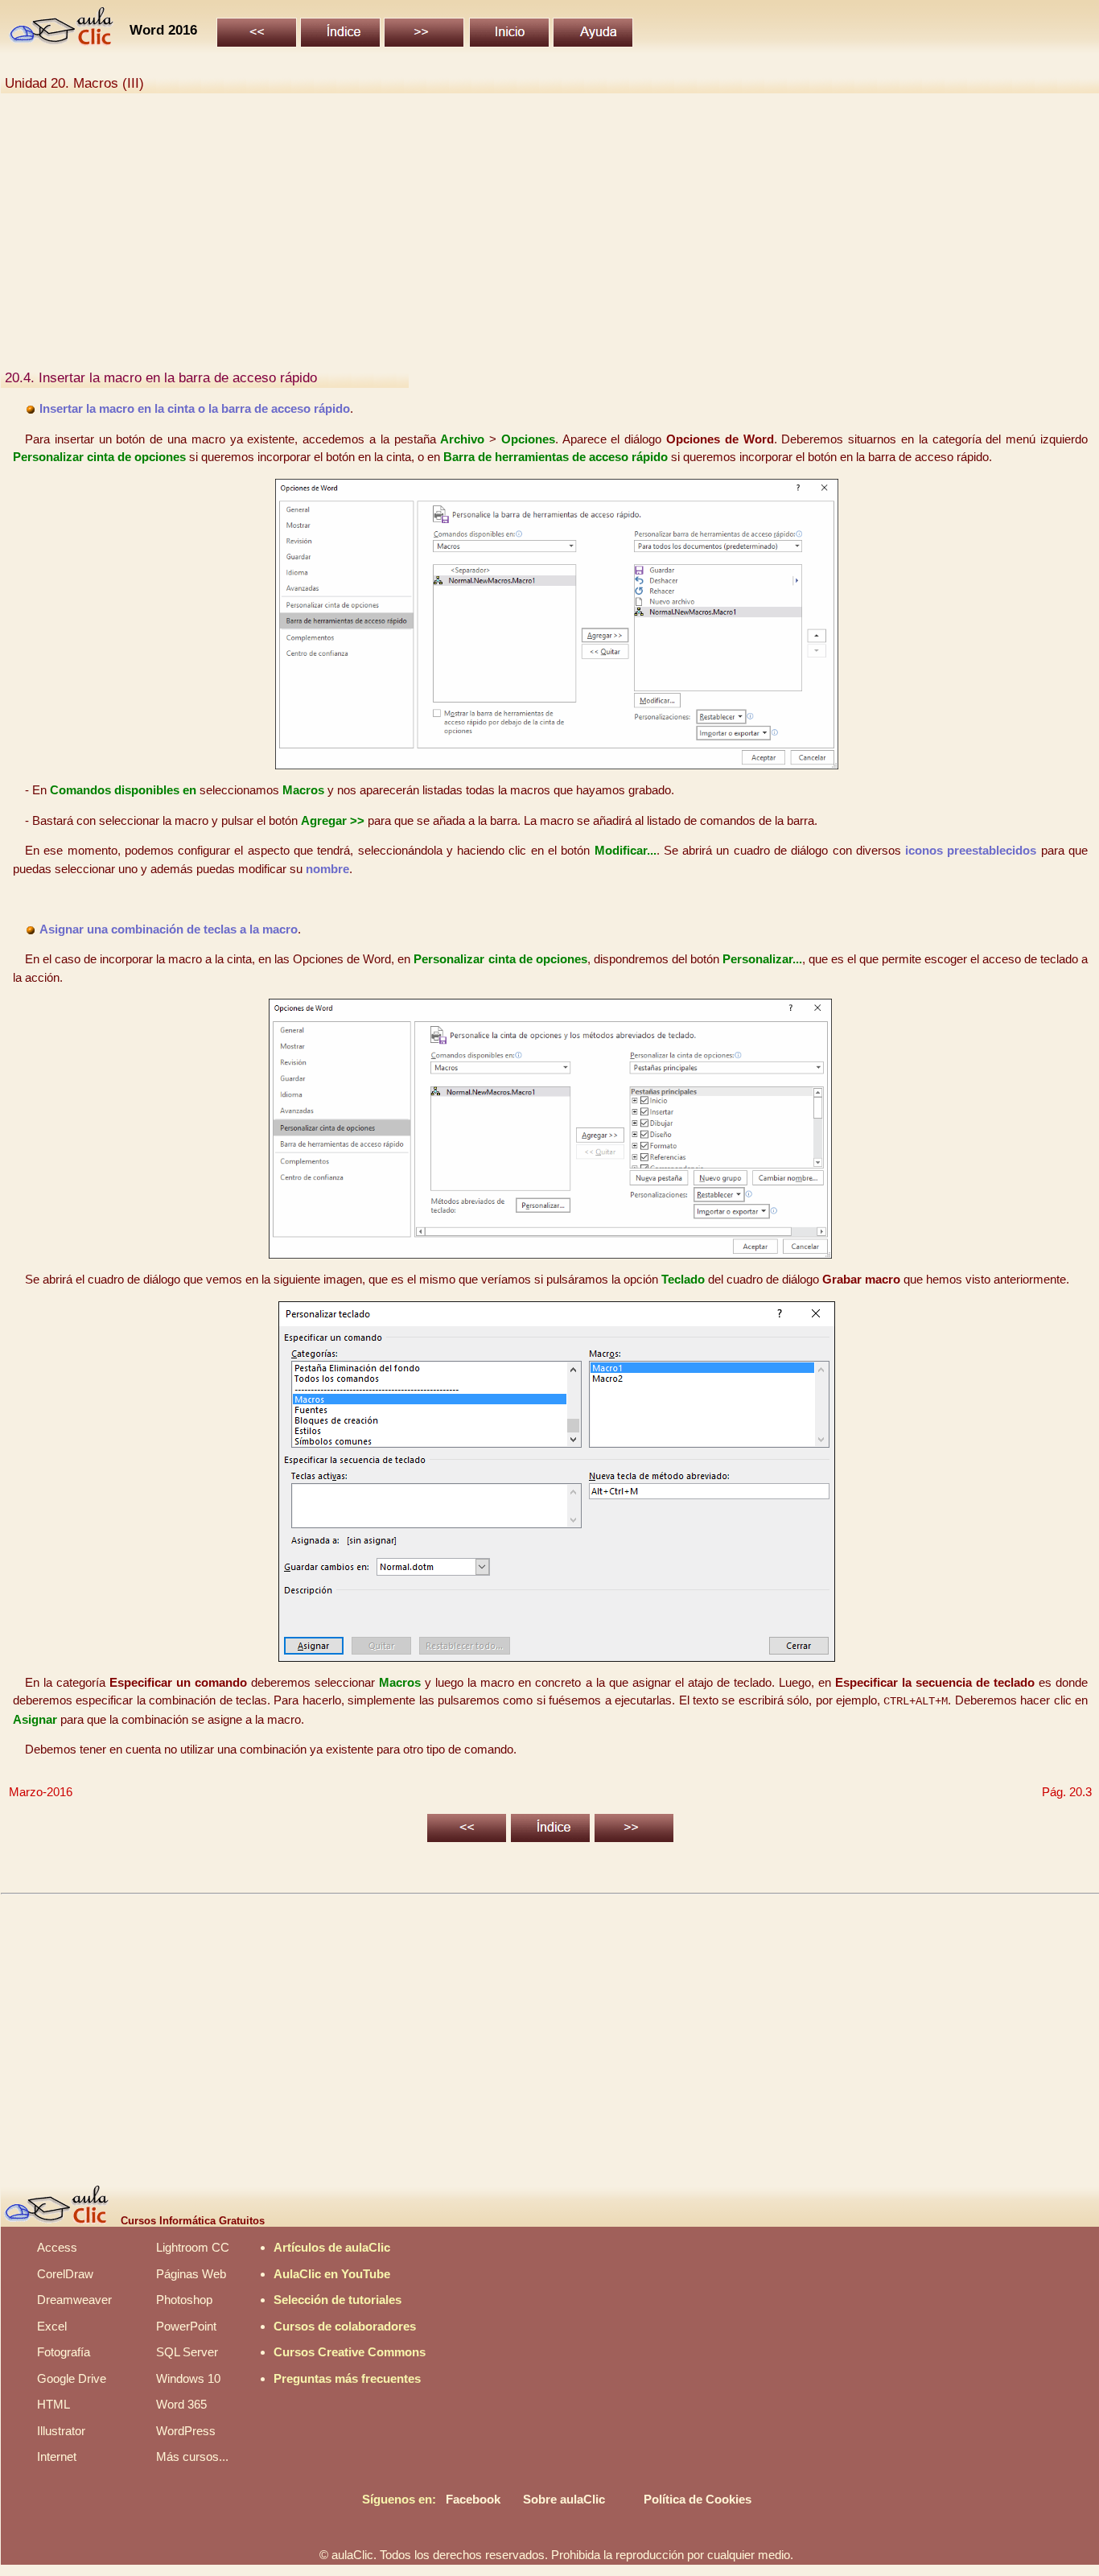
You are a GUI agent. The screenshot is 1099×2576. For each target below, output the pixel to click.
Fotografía (64, 2352)
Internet (57, 2456)
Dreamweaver (74, 2300)
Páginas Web (191, 2274)
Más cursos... (192, 2456)
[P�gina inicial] (62, 41)
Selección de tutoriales (338, 2300)
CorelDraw (65, 2274)
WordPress (186, 2431)
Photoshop (184, 2300)
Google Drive (72, 2378)
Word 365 (181, 2404)
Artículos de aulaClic (332, 2247)
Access (57, 2247)
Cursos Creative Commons (350, 2352)
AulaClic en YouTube (332, 2274)
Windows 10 (188, 2378)
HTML (54, 2404)
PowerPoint (186, 2326)
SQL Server (187, 2352)
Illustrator (61, 2431)
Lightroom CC (193, 2247)
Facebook (473, 2499)
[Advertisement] (488, 240)
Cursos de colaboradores (345, 2326)
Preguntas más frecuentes (347, 2378)
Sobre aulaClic (564, 2499)
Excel (52, 2326)
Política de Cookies (698, 2499)
